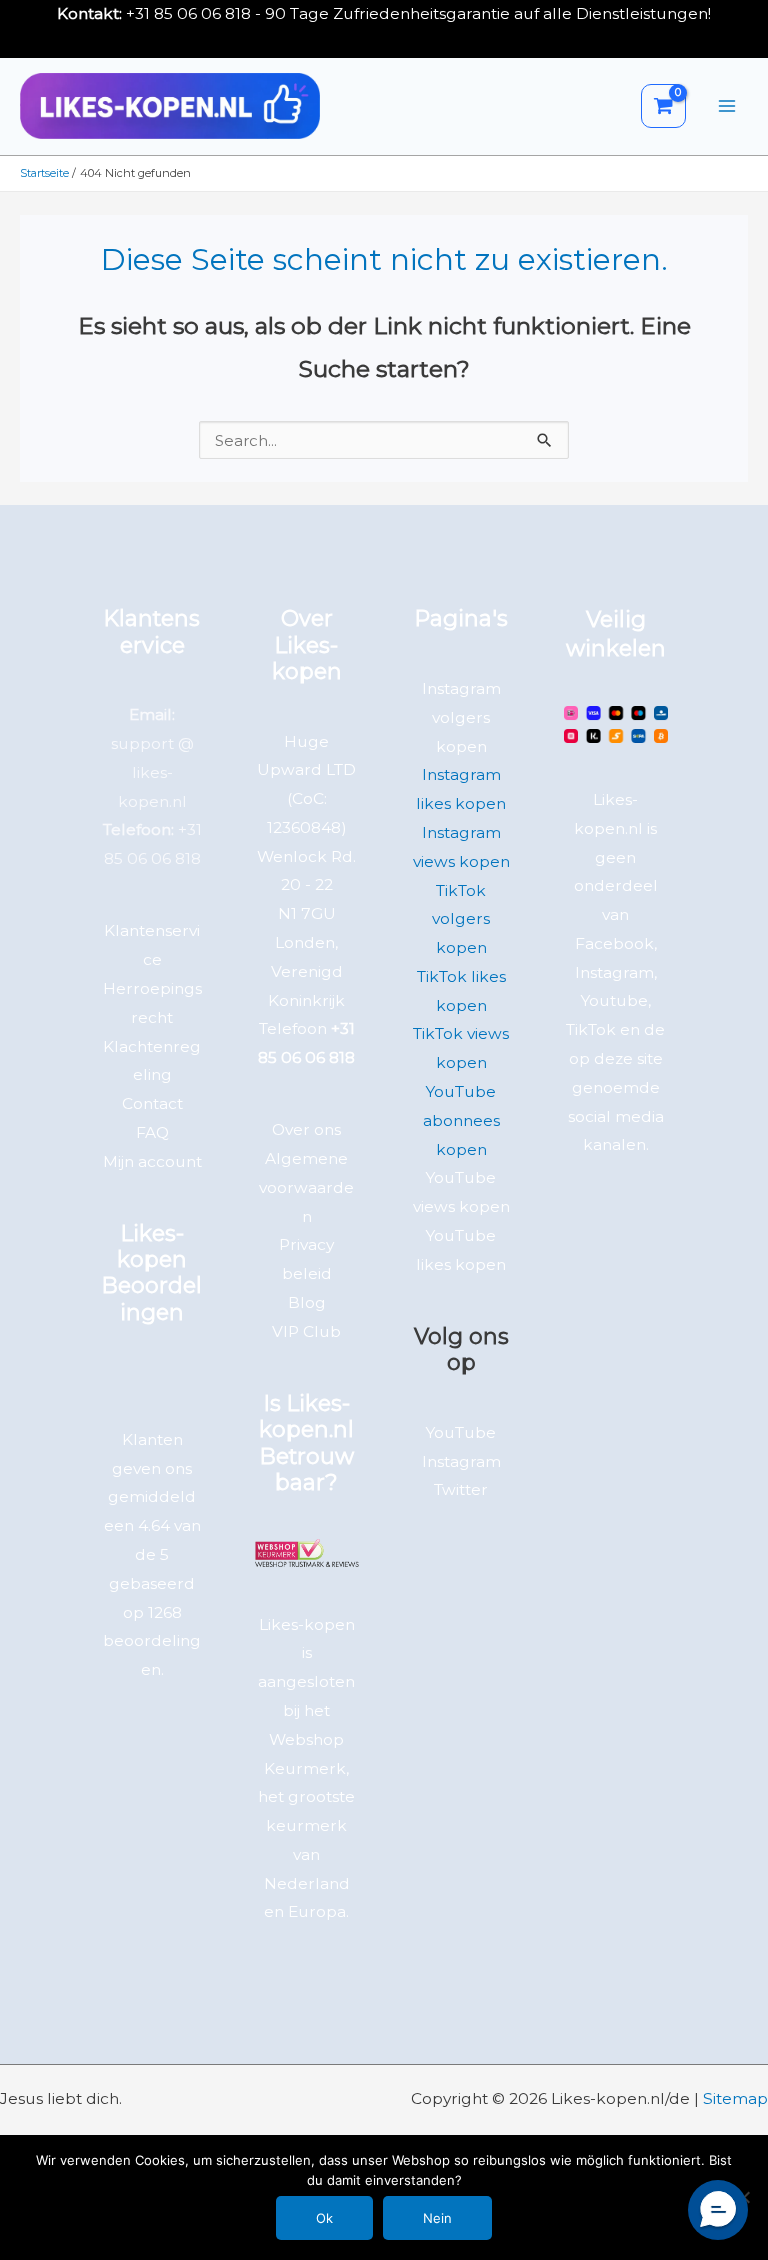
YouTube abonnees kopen (461, 1120)
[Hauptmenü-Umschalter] (727, 106)
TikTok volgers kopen (461, 919)
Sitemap (735, 2098)
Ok (324, 2218)
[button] (718, 2210)
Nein (437, 2218)
